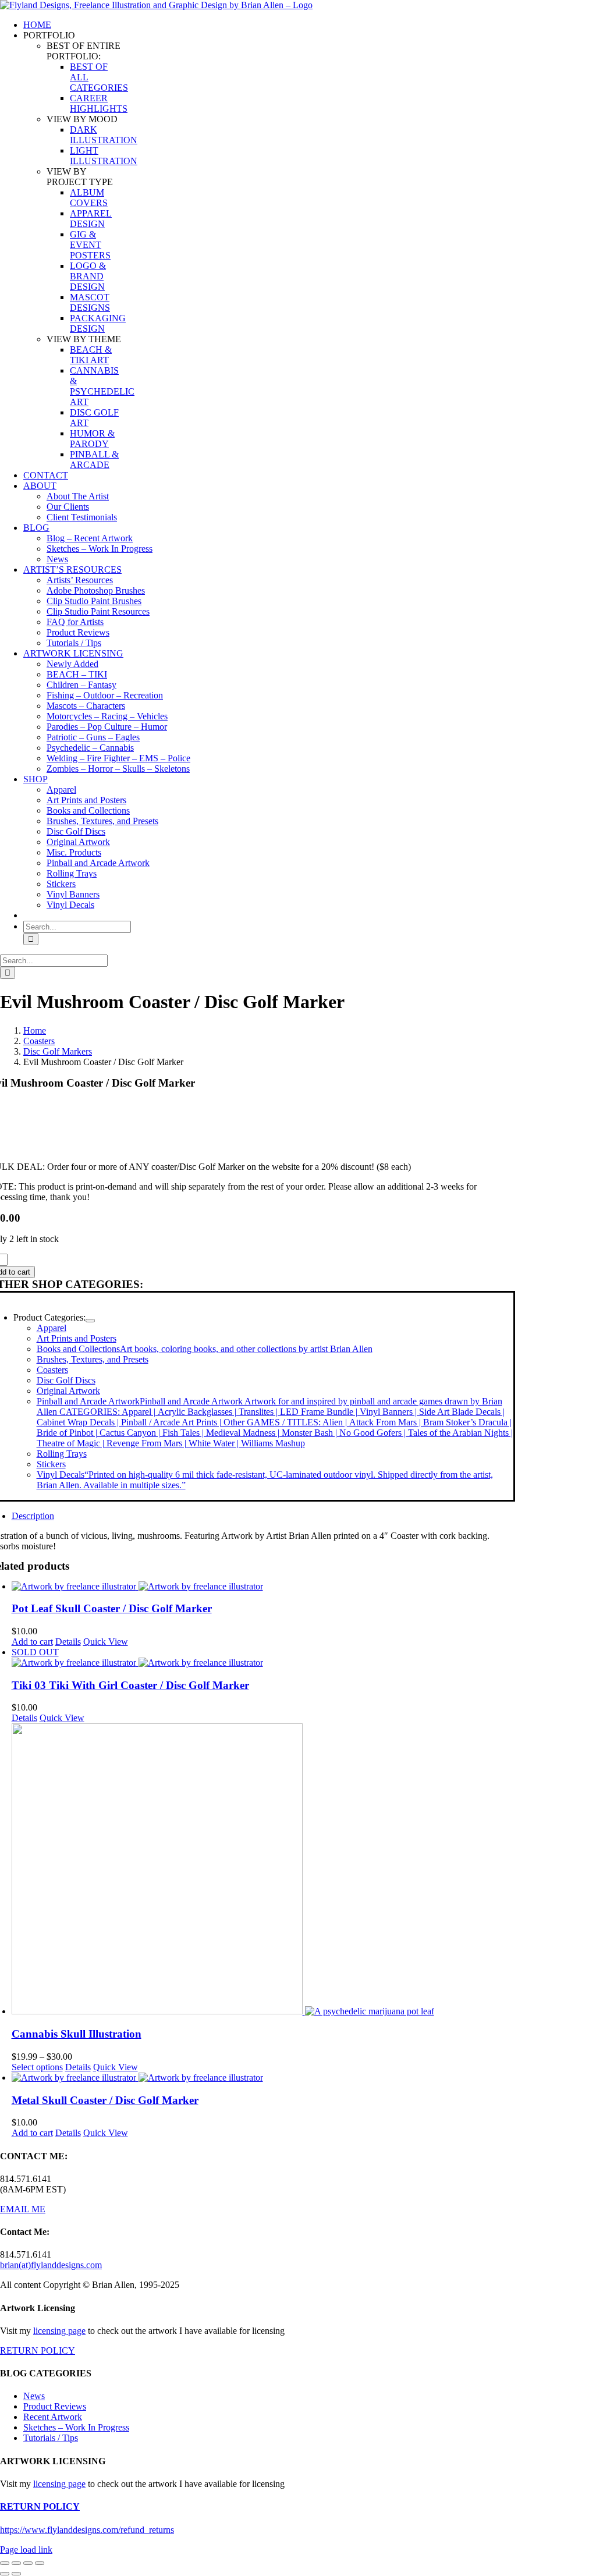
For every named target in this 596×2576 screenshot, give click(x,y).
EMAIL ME (23, 2209)
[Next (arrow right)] (16, 2574)
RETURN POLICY (38, 2350)
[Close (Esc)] (40, 2563)
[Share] (28, 2563)
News (34, 2396)
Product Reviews (55, 2406)
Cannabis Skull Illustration (77, 2034)
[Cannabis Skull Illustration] (263, 1870)
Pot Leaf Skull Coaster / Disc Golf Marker (112, 1608)
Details (68, 1642)
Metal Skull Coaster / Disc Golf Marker (105, 2100)
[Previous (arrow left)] (5, 2574)
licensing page (59, 2331)
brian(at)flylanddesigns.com (51, 2265)
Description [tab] (33, 1516)
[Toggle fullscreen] (16, 2563)
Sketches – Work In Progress (76, 2427)
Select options (37, 2067)
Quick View (106, 1642)
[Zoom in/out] (5, 2563)
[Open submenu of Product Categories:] (90, 1321)
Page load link (26, 2550)
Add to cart (32, 1642)
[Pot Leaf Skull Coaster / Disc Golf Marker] (263, 1587)
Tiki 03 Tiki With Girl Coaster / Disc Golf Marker (130, 1685)
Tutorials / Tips (51, 2438)
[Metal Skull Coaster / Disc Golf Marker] (263, 2078)
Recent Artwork (53, 2417)
